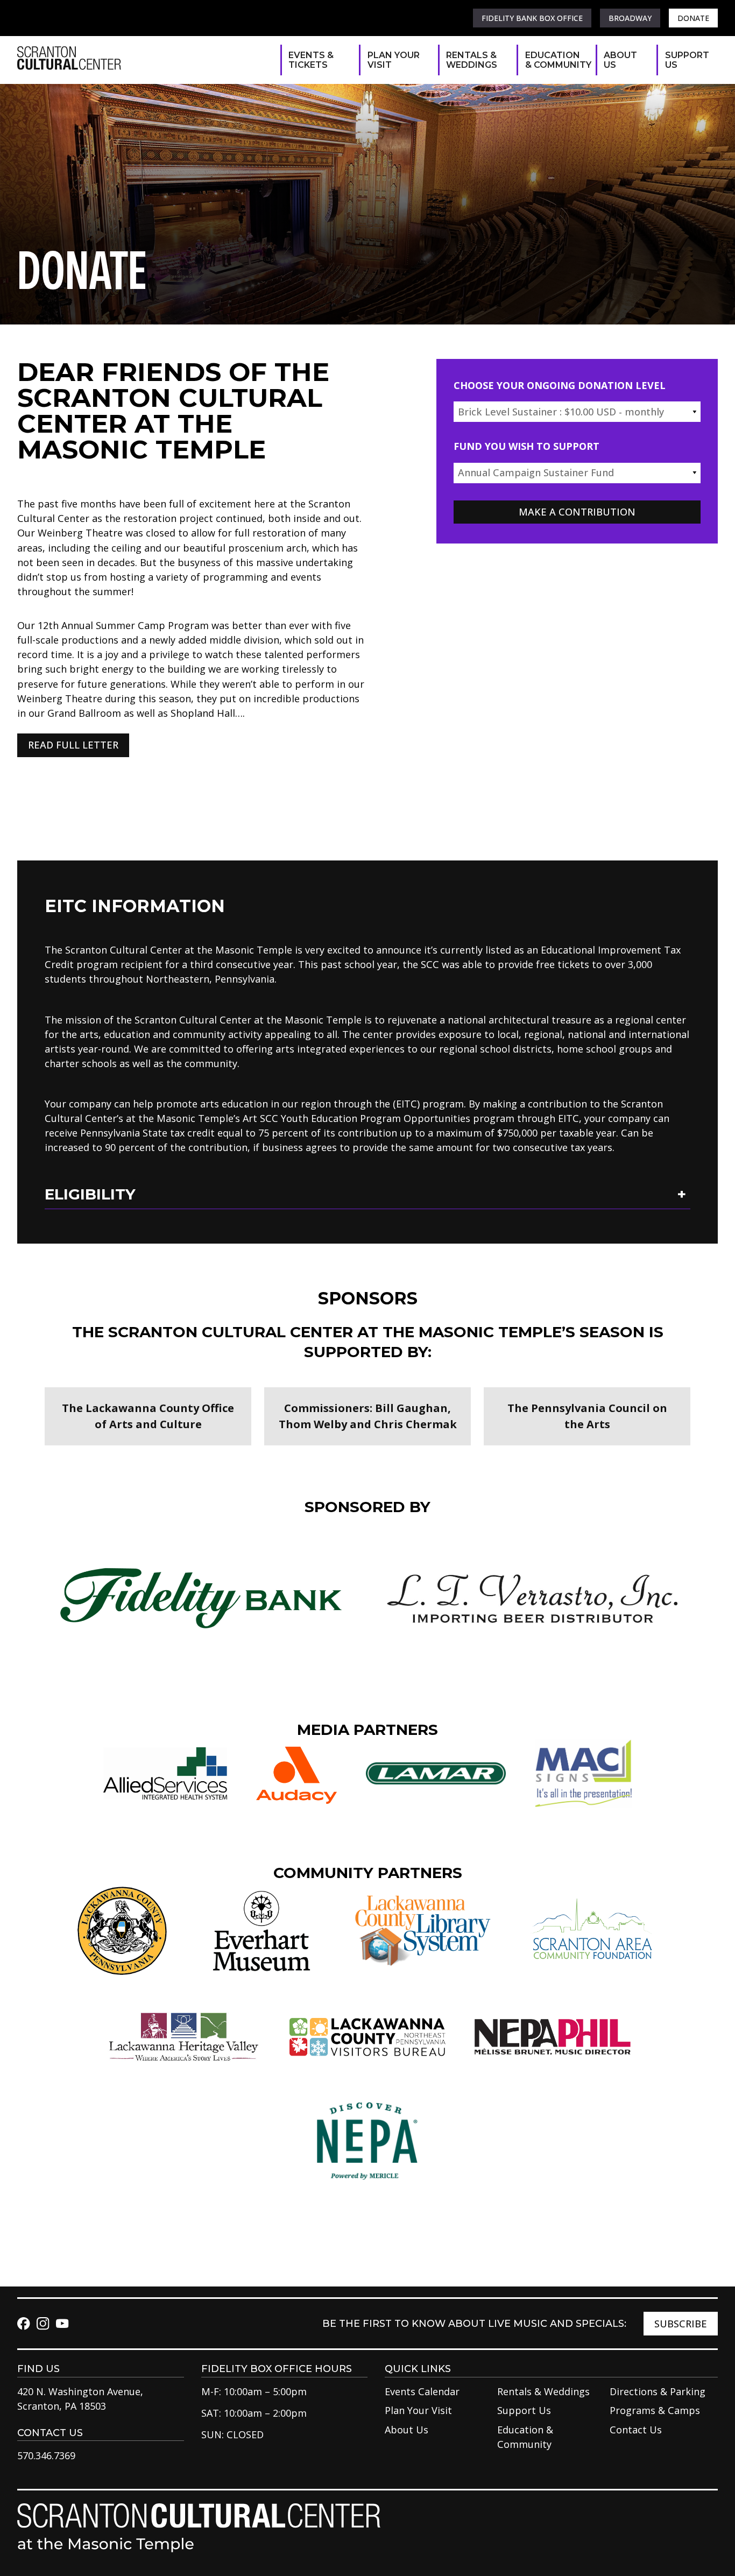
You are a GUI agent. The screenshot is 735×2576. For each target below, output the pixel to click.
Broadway (630, 18)
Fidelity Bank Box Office (532, 18)
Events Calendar (422, 2391)
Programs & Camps (655, 2410)
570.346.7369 (46, 2455)
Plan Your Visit (394, 60)
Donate (693, 18)
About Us (620, 60)
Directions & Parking (658, 2391)
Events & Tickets (311, 60)
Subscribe (681, 2324)
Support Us (686, 60)
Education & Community (555, 60)
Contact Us (636, 2430)
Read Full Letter (73, 745)
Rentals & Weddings (472, 60)
